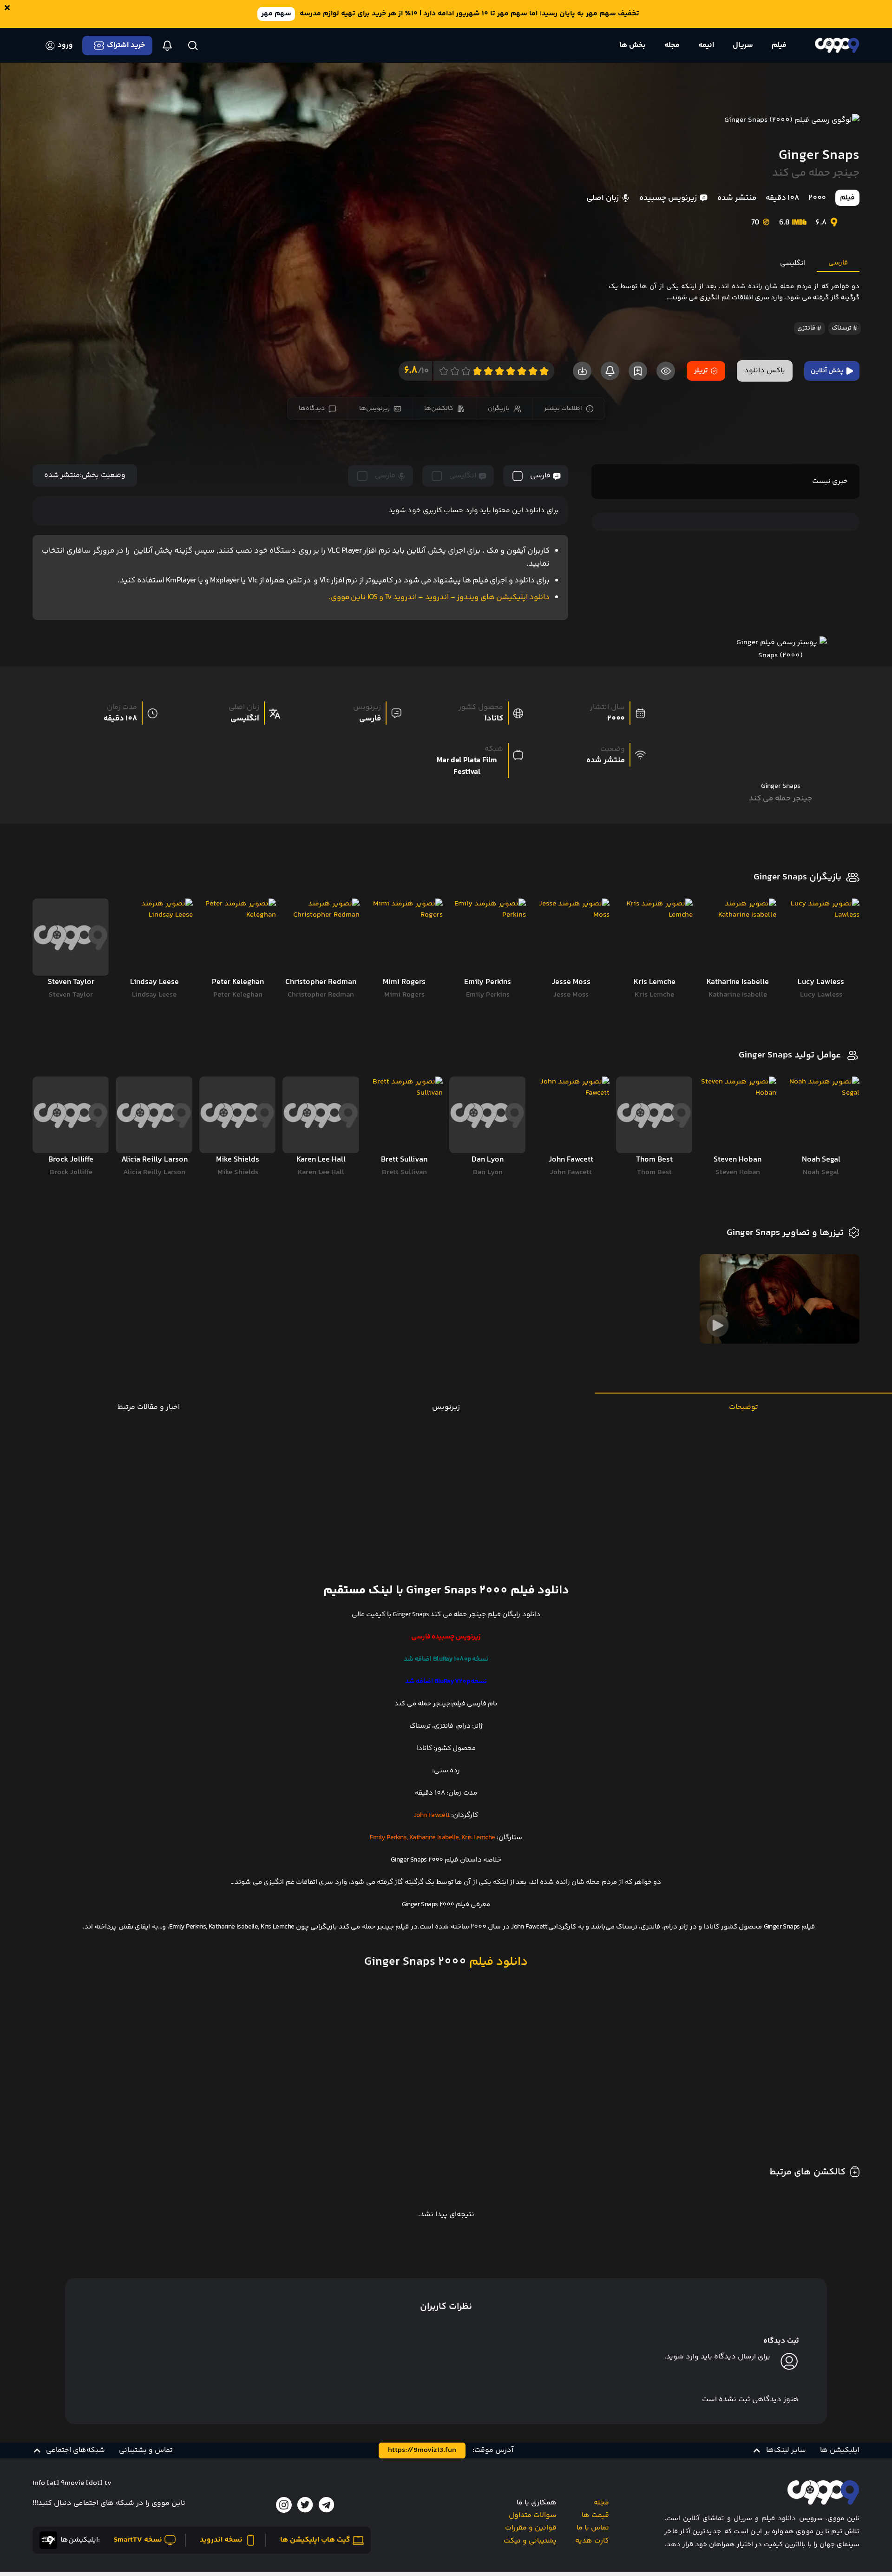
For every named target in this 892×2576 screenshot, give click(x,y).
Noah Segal (821, 1172)
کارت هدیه (592, 2541)
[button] (779, 2451)
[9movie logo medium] (837, 45)
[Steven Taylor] (71, 937)
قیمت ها (595, 2515)
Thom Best (654, 1172)
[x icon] (305, 2505)
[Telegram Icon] (327, 2505)
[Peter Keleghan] (238, 937)
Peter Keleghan (238, 995)
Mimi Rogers (404, 995)
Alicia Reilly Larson (154, 1172)
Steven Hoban (738, 1172)
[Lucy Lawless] (821, 937)
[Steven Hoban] (738, 1115)
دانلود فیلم (497, 1962)
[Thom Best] (654, 1115)
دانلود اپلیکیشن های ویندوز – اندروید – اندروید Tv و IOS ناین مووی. (439, 597)
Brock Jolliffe (71, 1172)
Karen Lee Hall (321, 1172)
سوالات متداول (533, 2515)
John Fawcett (571, 1172)
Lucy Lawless (821, 995)
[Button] (193, 46)
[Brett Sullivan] (404, 1115)
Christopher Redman (321, 995)
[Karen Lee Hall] (321, 1115)
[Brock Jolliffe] (71, 1115)
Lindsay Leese (154, 995)
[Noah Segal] (821, 1115)
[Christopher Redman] (321, 937)
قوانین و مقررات (531, 2528)
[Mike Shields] (238, 1115)
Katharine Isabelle (738, 995)
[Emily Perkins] (488, 937)
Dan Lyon (488, 1172)
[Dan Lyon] (488, 1115)
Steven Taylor (71, 995)
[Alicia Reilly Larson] (154, 1115)
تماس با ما (593, 2528)
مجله (601, 2503)
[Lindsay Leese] (154, 937)
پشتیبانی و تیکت (530, 2541)
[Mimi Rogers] (404, 937)
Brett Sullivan (404, 1172)
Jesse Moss (571, 995)
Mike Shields (238, 1172)
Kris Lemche (654, 995)
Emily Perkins (488, 995)
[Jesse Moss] (571, 937)
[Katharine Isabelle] (738, 937)
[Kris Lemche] (654, 937)
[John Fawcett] (571, 1115)
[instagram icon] (284, 2505)
